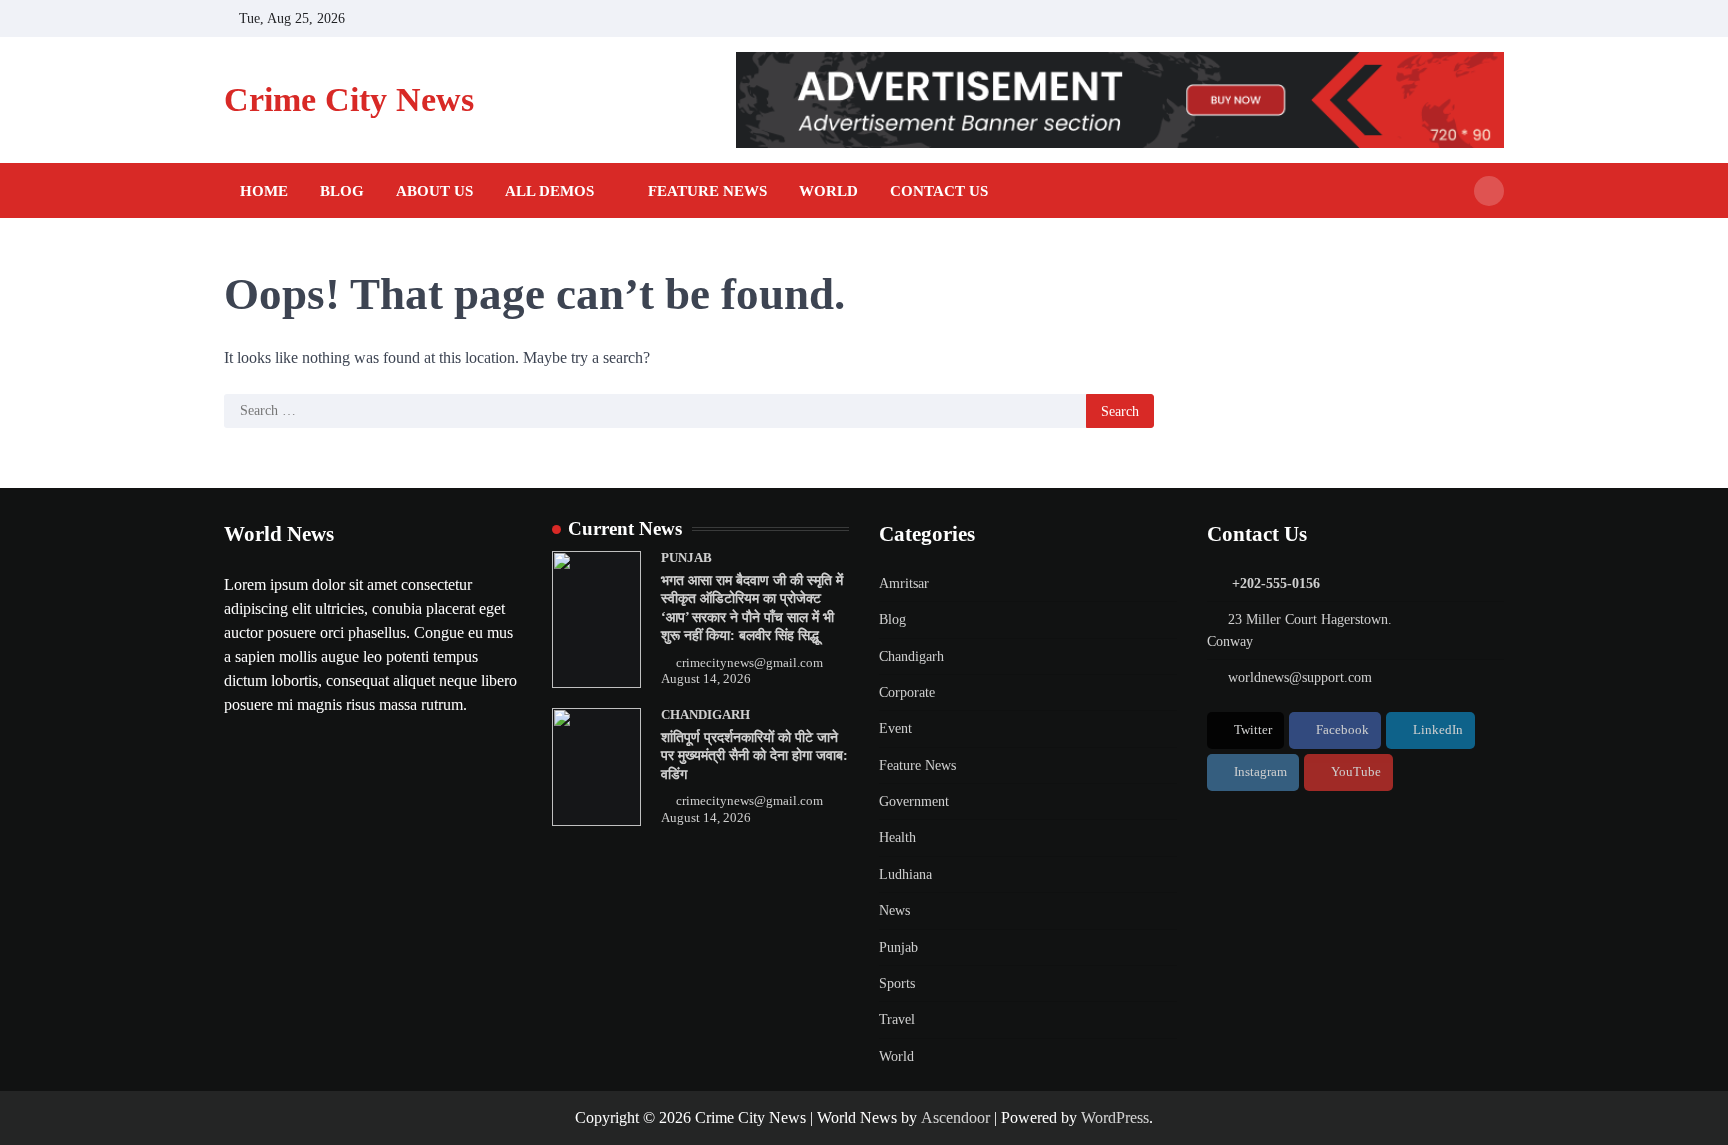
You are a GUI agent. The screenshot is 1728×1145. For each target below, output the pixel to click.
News (894, 910)
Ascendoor (955, 1117)
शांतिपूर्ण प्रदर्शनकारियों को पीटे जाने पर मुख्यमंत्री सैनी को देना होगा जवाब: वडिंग (754, 755)
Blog (342, 191)
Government (914, 801)
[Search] (1489, 191)
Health (897, 837)
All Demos (549, 191)
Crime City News (349, 99)
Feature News (707, 191)
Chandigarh (705, 715)
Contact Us (939, 191)
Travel (897, 1019)
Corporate (907, 692)
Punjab (686, 558)
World (828, 191)
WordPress (1115, 1117)
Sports (897, 983)
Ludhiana (905, 874)
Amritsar (904, 583)
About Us (434, 191)
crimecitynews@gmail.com (749, 663)
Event (895, 728)
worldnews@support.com (1300, 677)
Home (264, 191)
